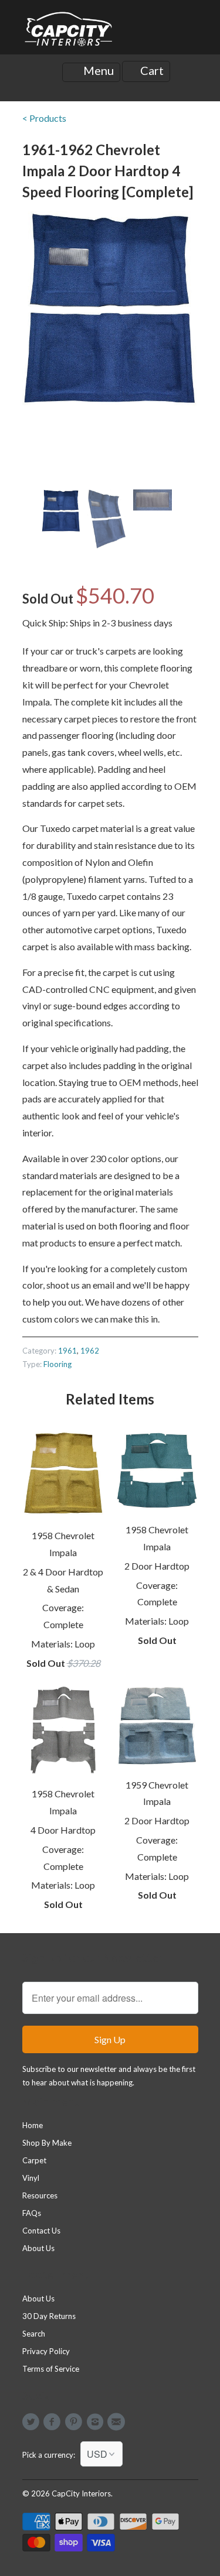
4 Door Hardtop (63, 1830)
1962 (90, 1351)
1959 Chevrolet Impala (157, 1793)
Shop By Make (47, 2143)
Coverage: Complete (63, 1616)
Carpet (34, 2160)
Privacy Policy (46, 2351)
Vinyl (31, 2178)
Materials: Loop (63, 1644)
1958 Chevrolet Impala (63, 1544)
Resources (40, 2195)
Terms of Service (51, 2369)
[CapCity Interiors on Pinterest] (75, 2422)
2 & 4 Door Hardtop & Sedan (63, 1580)
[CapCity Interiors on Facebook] (54, 2422)
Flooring (57, 1364)
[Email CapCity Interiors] (118, 2422)
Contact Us (41, 2231)
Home (33, 2125)
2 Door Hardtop (157, 1566)
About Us (38, 2248)
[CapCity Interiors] (69, 32)
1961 (67, 1351)
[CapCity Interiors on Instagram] (96, 2422)
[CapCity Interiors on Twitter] (33, 2422)
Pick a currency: (51, 2455)
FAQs (32, 2213)
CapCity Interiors (81, 2493)
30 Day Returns (49, 2316)
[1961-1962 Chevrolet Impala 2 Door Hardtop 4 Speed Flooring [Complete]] (110, 309)
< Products (44, 118)
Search (34, 2334)
